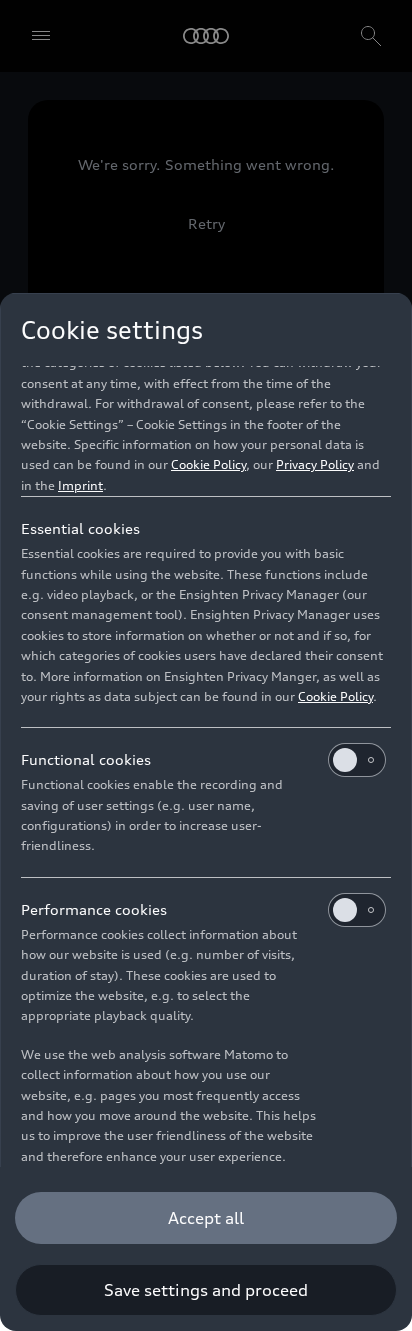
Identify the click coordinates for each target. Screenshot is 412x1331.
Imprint (80, 485)
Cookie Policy (208, 464)
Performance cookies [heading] (94, 909)
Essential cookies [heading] (80, 528)
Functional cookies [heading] (86, 759)
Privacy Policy (315, 464)
